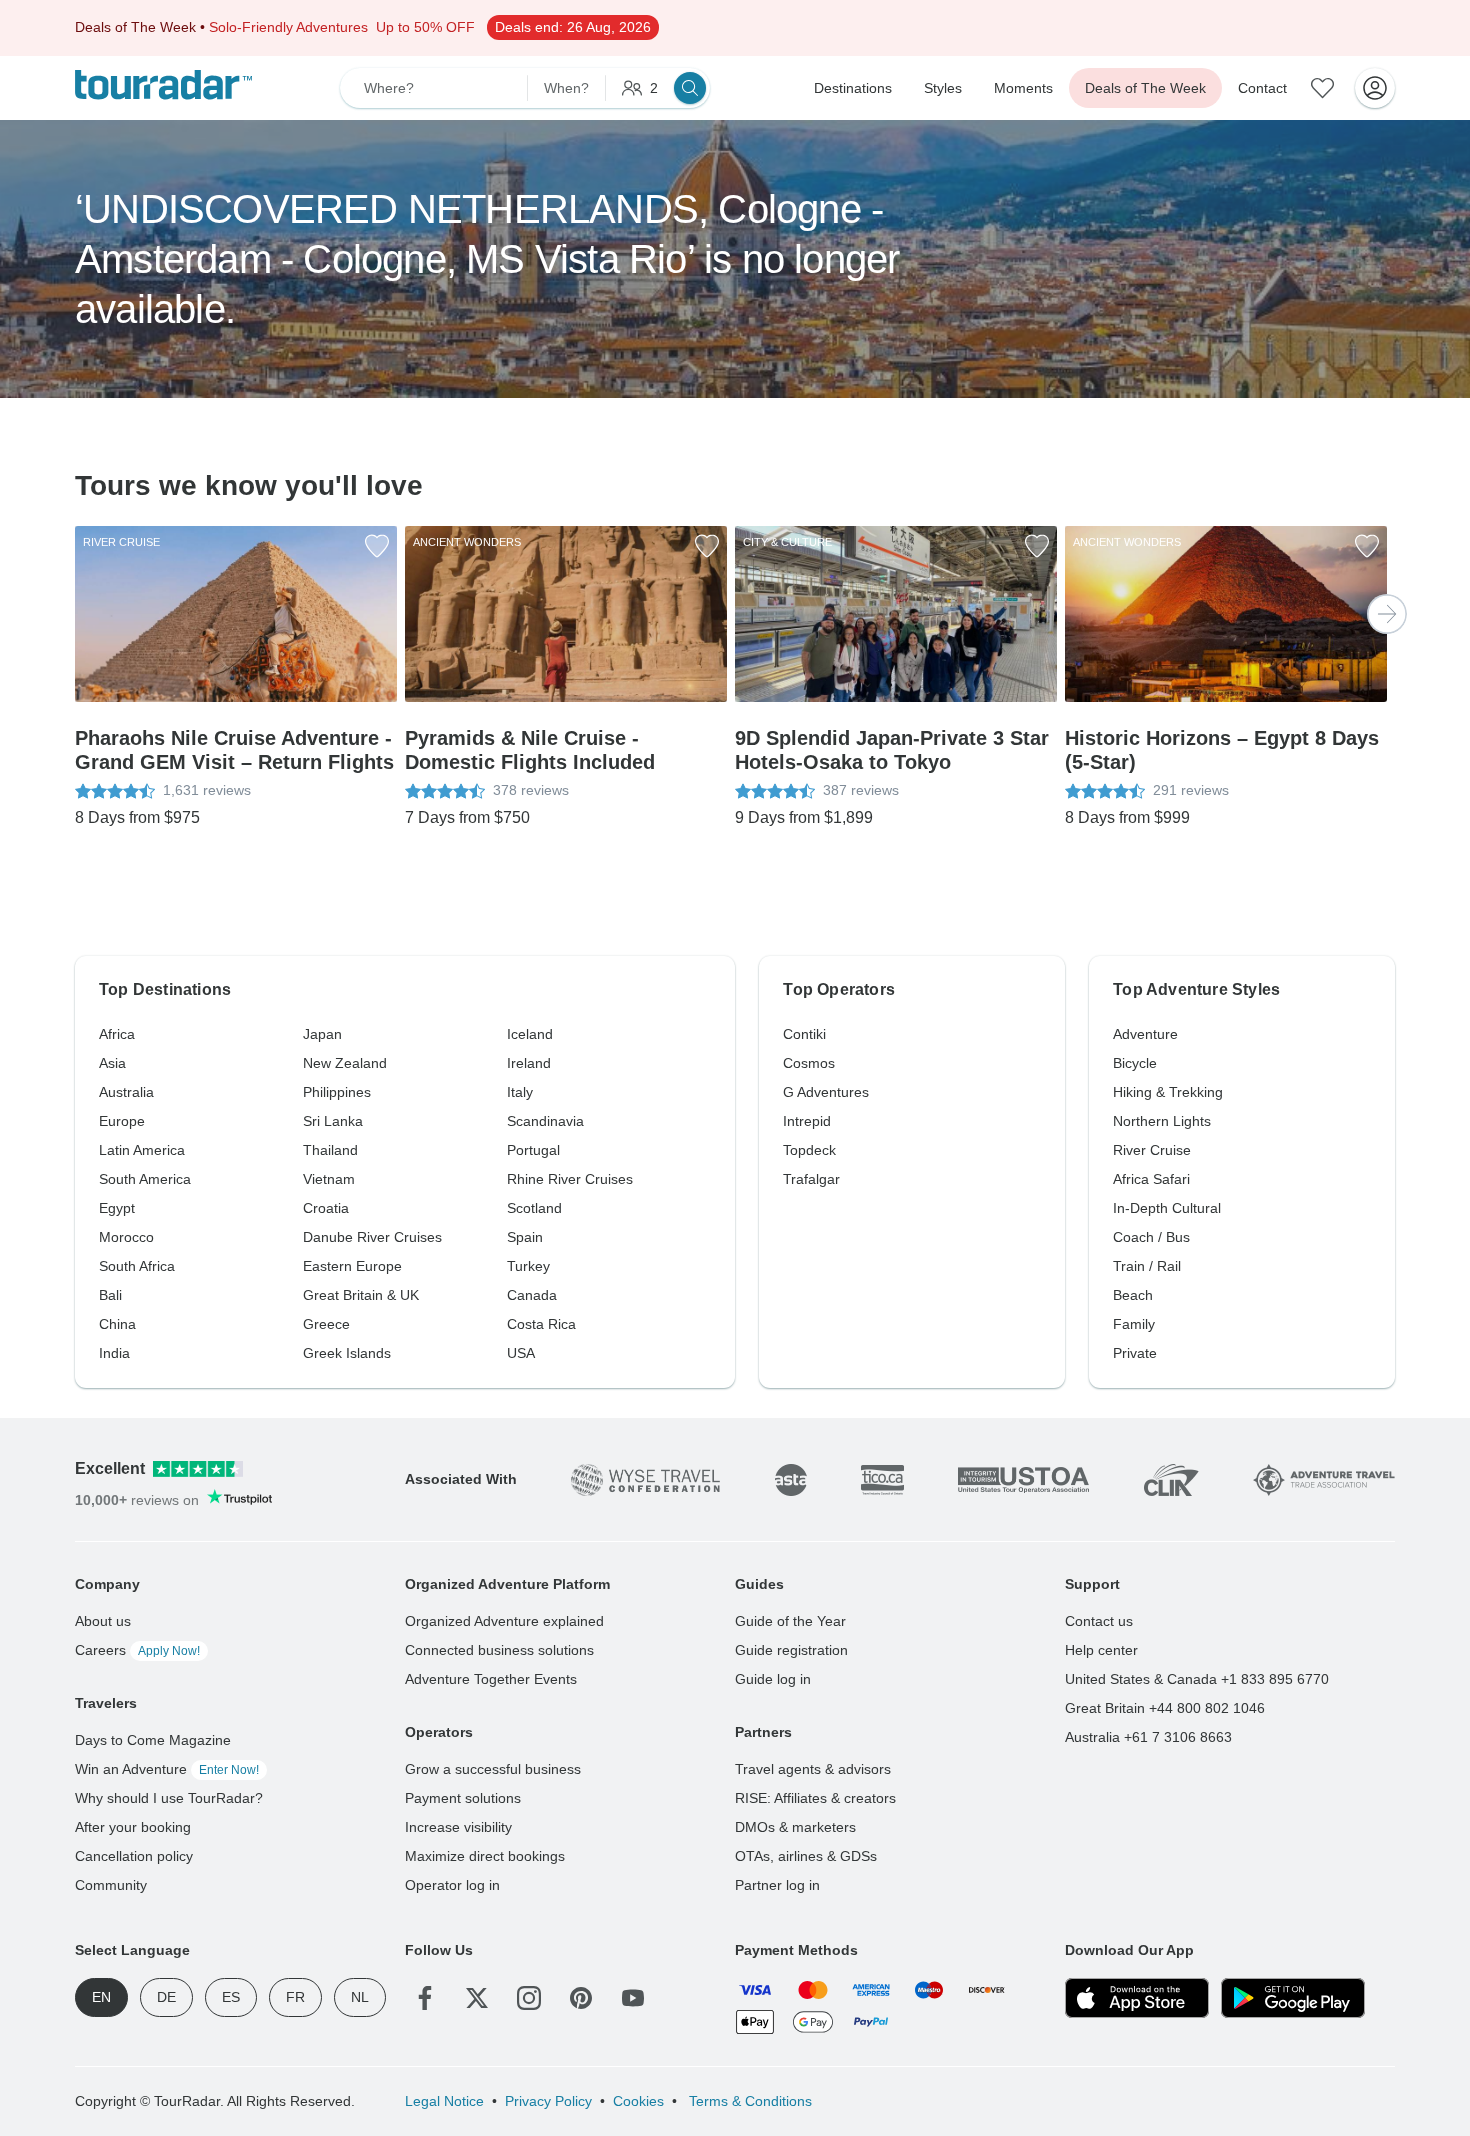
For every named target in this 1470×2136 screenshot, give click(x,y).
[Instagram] (529, 1998)
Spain (525, 1237)
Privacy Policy (548, 2101)
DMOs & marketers (795, 1827)
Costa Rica (541, 1324)
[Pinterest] (581, 1998)
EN (101, 1997)
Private (1135, 1353)
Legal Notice (444, 2101)
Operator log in (452, 1885)
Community (111, 1885)
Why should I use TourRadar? (169, 1798)
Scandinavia (545, 1121)
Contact (1262, 88)
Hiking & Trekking (1168, 1092)
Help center (1101, 1650)
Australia (126, 1092)
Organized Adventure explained (504, 1621)
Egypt (117, 1208)
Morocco (126, 1237)
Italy (520, 1092)
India (114, 1353)
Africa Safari (1151, 1179)
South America (145, 1179)
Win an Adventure (167, 1769)
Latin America (142, 1150)
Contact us (1099, 1621)
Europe (122, 1121)
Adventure (1145, 1034)
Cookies (638, 2101)
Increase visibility (458, 1827)
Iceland (530, 1034)
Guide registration (791, 1650)
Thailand (330, 1150)
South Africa (137, 1266)
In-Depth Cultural (1167, 1208)
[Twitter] (477, 1998)
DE (166, 1997)
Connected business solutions (499, 1650)
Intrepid (807, 1121)
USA (521, 1353)
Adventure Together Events (491, 1679)
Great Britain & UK (361, 1295)
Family (1134, 1324)
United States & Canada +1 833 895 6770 (1197, 1679)
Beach (1133, 1295)
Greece (326, 1324)
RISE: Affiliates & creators (815, 1798)
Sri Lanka (333, 1121)
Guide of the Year (790, 1621)
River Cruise (1152, 1150)
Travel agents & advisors (813, 1769)
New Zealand (345, 1063)
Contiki (804, 1034)
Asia (112, 1063)
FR (295, 1997)
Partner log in (777, 1885)
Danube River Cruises (372, 1237)
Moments (1023, 88)
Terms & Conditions (748, 2101)
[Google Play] (1293, 1998)
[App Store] (1137, 1998)
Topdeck (809, 1150)
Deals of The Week (1145, 88)
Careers (137, 1650)
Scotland (534, 1208)
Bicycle (1135, 1063)
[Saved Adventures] (1323, 88)
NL (360, 1997)
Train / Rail (1147, 1266)
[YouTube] (633, 1998)
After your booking (133, 1827)
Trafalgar (811, 1179)
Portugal (533, 1150)
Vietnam (329, 1179)
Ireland (529, 1063)
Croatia (326, 1208)
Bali (110, 1295)
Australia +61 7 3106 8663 (1148, 1737)
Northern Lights (1162, 1121)
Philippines (337, 1092)
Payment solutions (463, 1798)
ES (231, 1997)
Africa (117, 1034)
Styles (943, 88)
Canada (532, 1295)
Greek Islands (347, 1353)
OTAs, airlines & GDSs (806, 1856)
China (117, 1324)
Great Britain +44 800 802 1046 (1165, 1708)
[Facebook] (425, 1998)
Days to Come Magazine (153, 1740)
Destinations (853, 88)
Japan (322, 1034)
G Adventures (826, 1092)
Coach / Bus (1151, 1237)
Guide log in (773, 1679)
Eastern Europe (352, 1266)
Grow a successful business (493, 1769)
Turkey (528, 1266)
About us (103, 1621)
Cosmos (809, 1063)
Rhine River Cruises (570, 1179)
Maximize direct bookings (485, 1856)
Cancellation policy (134, 1856)
